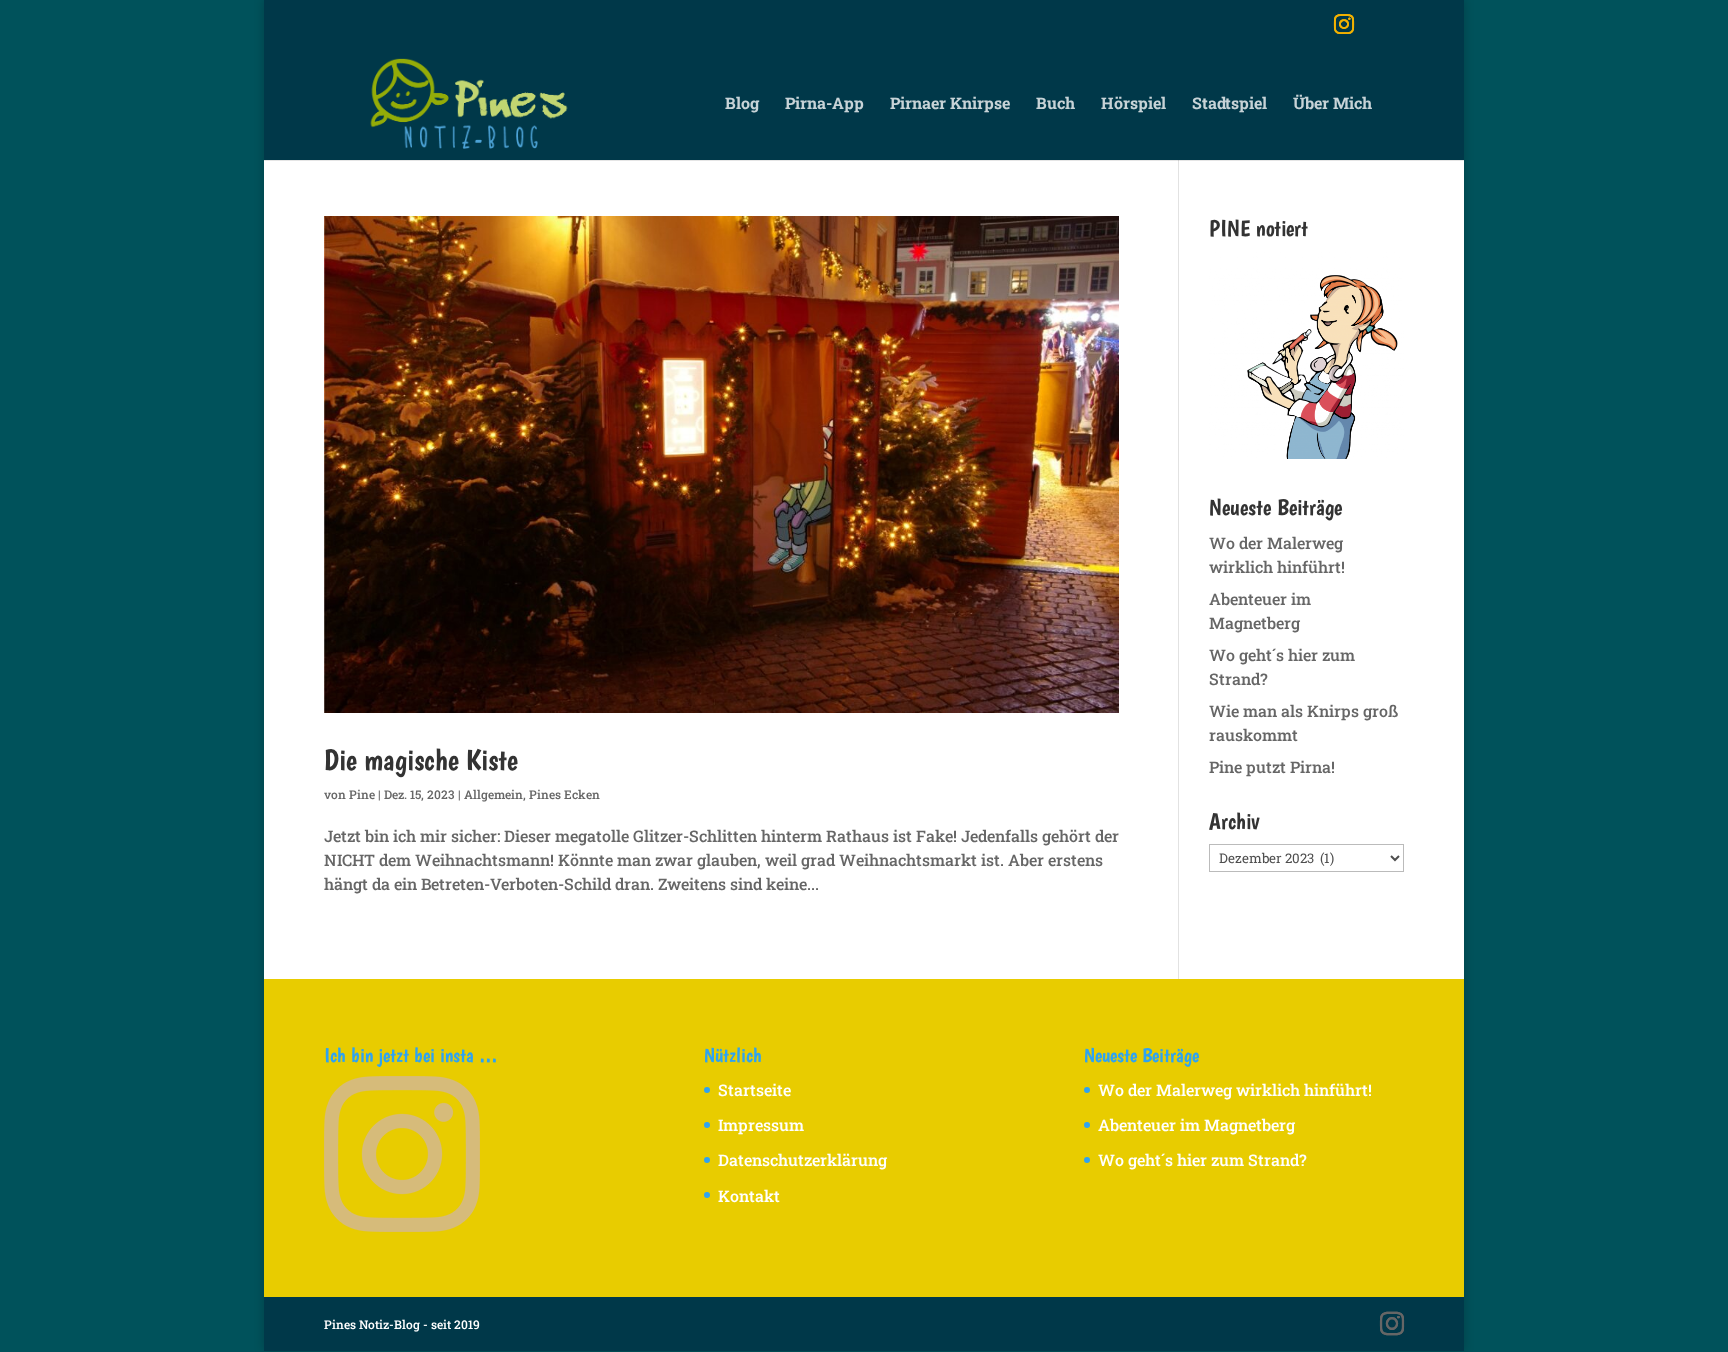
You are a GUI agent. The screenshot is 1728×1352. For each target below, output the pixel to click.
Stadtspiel (1229, 104)
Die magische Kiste (421, 759)
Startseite (754, 1089)
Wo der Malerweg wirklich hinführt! (1235, 1089)
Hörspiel (1133, 104)
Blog (742, 104)
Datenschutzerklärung (802, 1159)
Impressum (761, 1124)
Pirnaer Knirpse (950, 104)
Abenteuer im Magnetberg (1196, 1124)
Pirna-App (824, 104)
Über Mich (1332, 104)
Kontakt (749, 1195)
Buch (1055, 104)
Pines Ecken (564, 794)
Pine (362, 794)
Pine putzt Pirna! (1272, 766)
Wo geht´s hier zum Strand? (1202, 1159)
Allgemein (493, 794)
